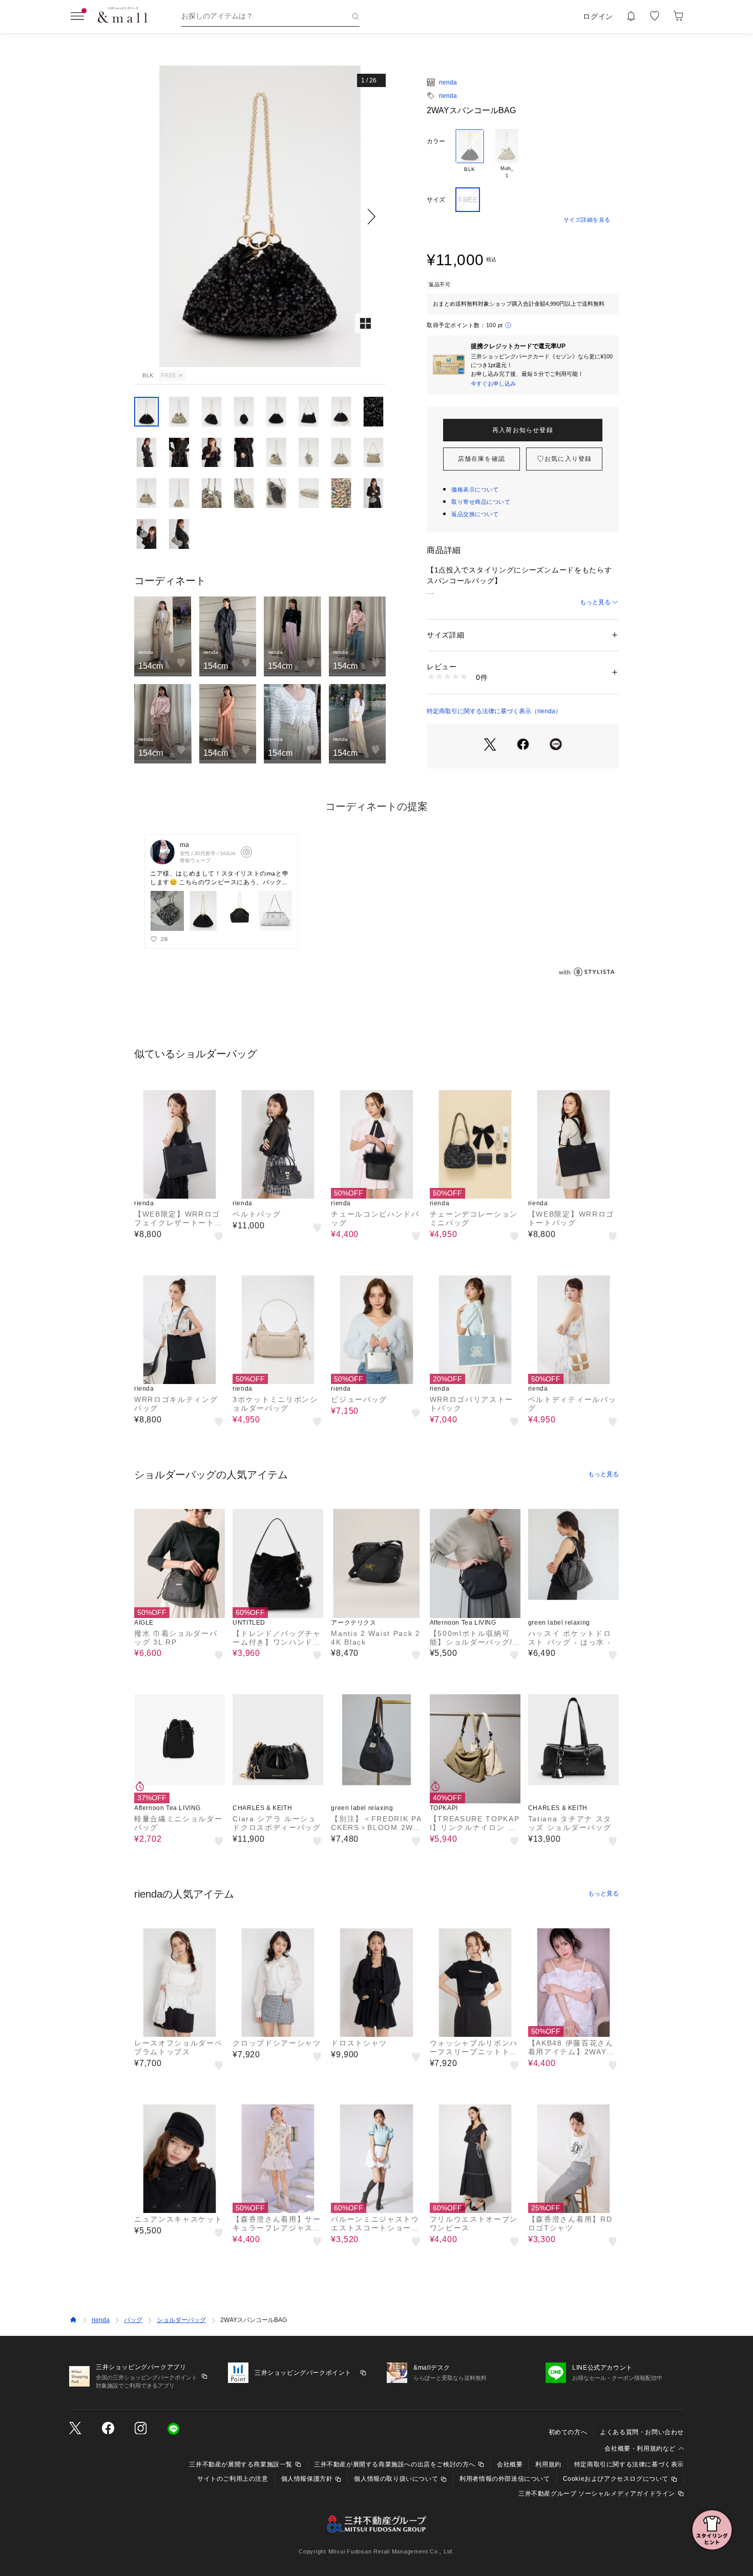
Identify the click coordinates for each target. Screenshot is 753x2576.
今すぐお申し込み (493, 384)
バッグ (133, 2320)
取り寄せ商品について (481, 502)
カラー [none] (436, 141)
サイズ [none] (436, 200)
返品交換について (475, 514)
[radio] (470, 154)
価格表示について (475, 489)
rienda (448, 82)
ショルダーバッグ (181, 2320)
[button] (260, 216)
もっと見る (595, 602)
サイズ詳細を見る (587, 220)
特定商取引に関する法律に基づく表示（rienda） (494, 711)
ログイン (598, 16)
